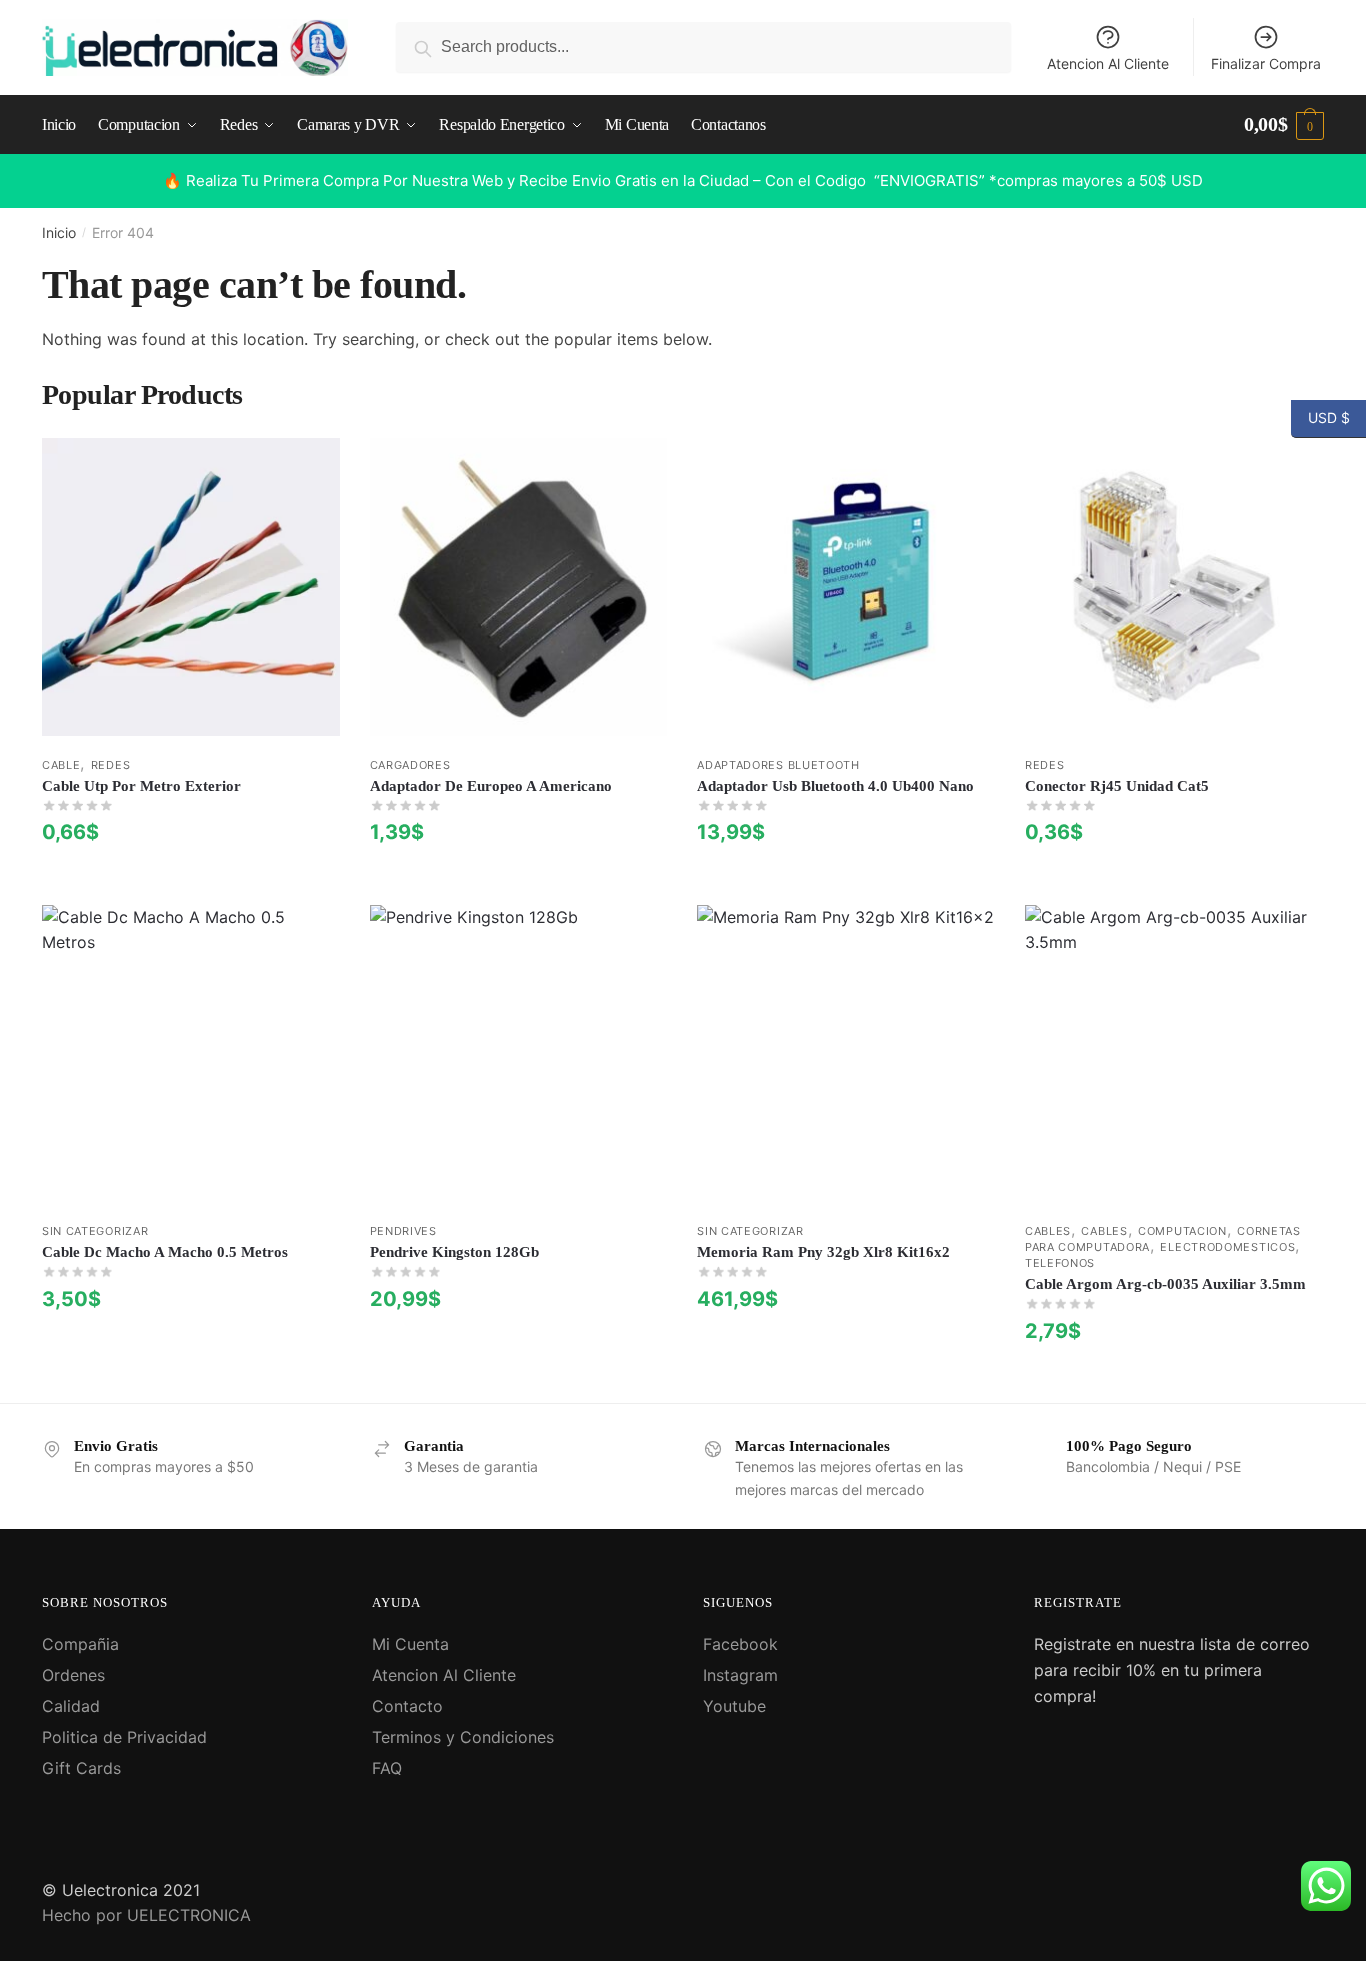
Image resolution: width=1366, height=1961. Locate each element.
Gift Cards (81, 1768)
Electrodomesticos (1227, 1247)
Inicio (59, 232)
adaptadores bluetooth (778, 765)
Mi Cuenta (410, 1644)
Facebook (740, 1644)
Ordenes (73, 1675)
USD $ (1320, 417)
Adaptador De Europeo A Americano (491, 786)
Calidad (71, 1706)
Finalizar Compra (1266, 63)
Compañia (80, 1644)
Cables (1048, 1231)
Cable (61, 765)
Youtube (734, 1706)
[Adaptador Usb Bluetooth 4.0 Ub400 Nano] (846, 587)
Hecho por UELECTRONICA (146, 1915)
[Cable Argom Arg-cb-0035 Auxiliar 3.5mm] (1174, 1054)
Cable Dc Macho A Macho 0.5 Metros (165, 1252)
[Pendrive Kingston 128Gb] (519, 1054)
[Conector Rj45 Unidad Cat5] (1174, 587)
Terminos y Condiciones (463, 1737)
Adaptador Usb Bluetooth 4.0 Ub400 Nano (835, 786)
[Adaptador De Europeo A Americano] (519, 587)
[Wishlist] (310, 468)
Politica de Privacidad (124, 1737)
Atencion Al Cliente (1108, 63)
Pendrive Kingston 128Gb (454, 1252)
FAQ (387, 1768)
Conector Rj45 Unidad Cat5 (1117, 786)
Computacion (1182, 1231)
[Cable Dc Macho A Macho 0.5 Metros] (191, 1054)
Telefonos (1060, 1263)
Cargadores (410, 765)
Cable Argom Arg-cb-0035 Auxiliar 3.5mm (1165, 1284)
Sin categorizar (95, 1231)
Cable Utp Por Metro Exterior (141, 786)
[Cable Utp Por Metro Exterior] (191, 587)
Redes (111, 765)
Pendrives (403, 1231)
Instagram (740, 1675)
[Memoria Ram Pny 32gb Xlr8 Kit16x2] (846, 1054)
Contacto (407, 1706)
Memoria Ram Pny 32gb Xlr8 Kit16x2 (823, 1252)
